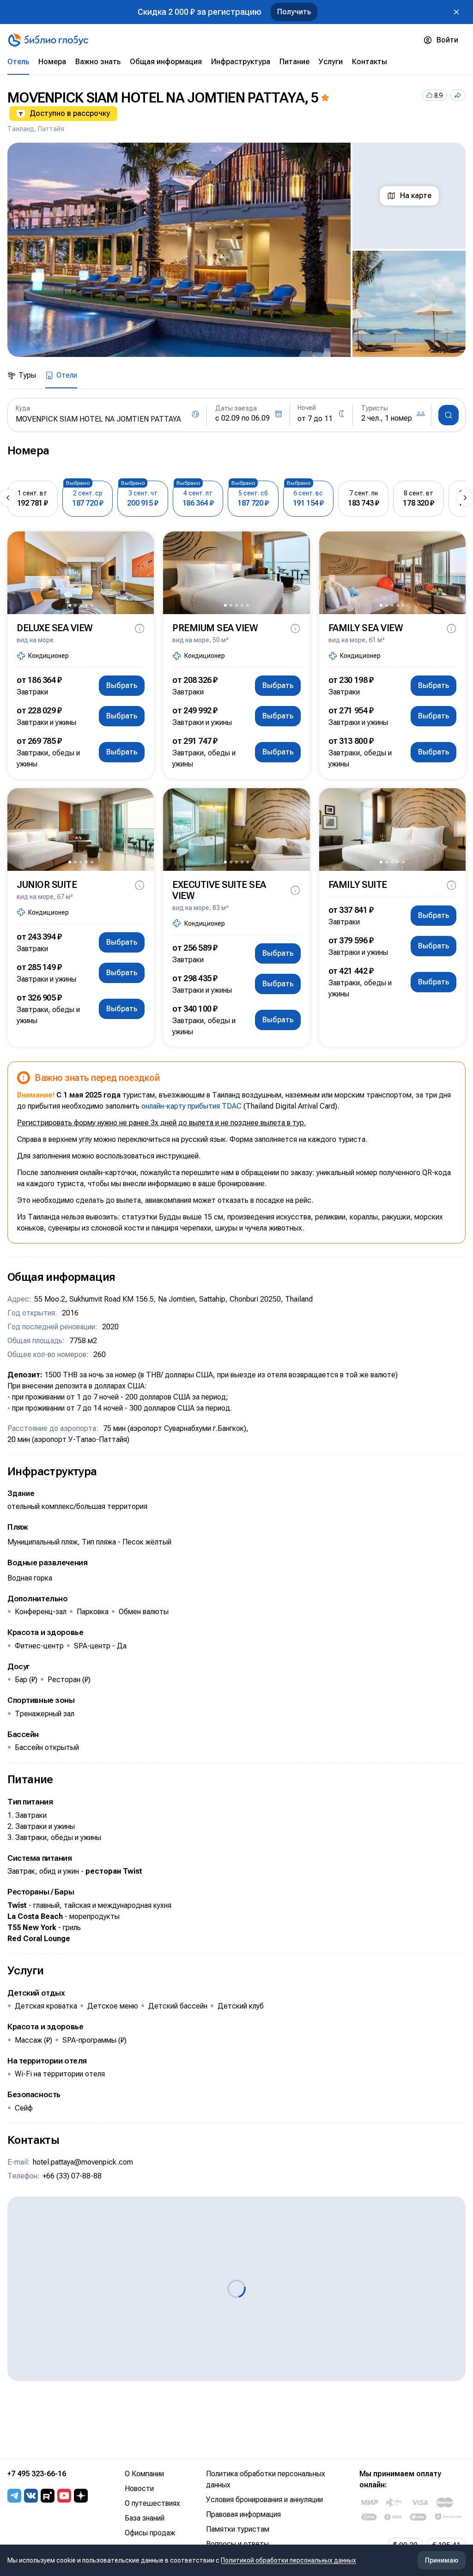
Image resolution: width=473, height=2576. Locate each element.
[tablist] (236, 62)
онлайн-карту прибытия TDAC (191, 1106)
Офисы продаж (150, 2533)
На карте (416, 196)
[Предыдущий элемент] (8, 498)
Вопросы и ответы (237, 2544)
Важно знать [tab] (98, 62)
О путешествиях (152, 2503)
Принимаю (442, 2560)
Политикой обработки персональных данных (288, 2560)
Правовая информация (243, 2514)
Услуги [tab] (331, 62)
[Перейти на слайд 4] (86, 605)
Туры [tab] (27, 375)
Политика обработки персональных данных (266, 2479)
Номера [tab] (52, 62)
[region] (236, 250)
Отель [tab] (18, 62)
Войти (447, 40)
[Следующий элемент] (465, 498)
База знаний (145, 2518)
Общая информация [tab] (166, 62)
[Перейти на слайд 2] (75, 605)
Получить (294, 12)
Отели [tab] (67, 375)
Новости (139, 2489)
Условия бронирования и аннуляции (264, 2500)
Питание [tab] (294, 62)
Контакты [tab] (370, 62)
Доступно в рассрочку (70, 113)
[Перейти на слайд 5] (92, 605)
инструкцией (177, 1156)
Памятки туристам (238, 2529)
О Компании (144, 2474)
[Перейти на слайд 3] (81, 605)
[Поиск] (449, 415)
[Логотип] (48, 40)
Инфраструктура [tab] (241, 62)
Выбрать (122, 685)
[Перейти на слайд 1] (70, 605)
